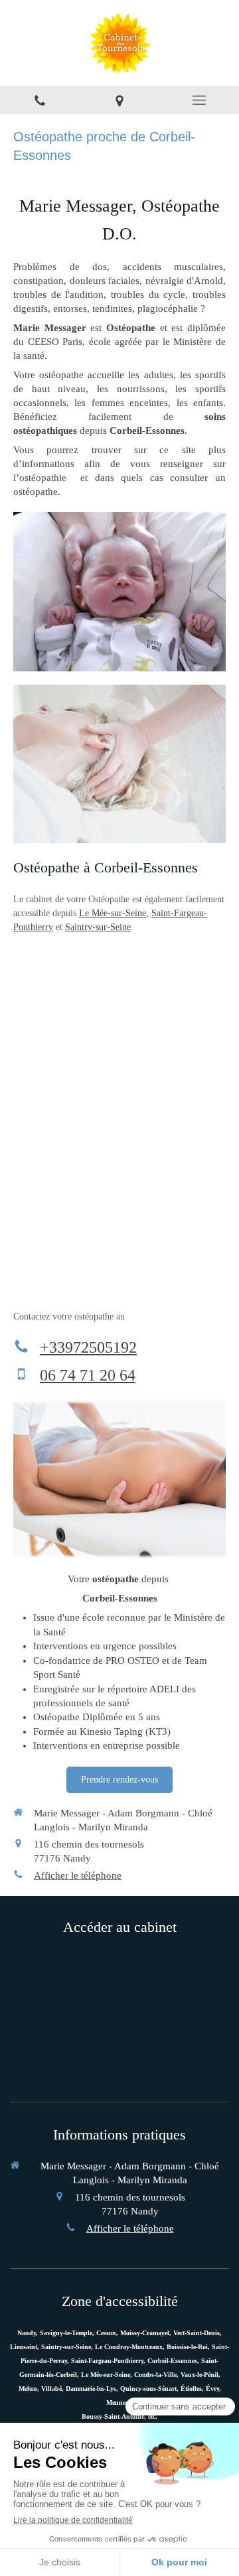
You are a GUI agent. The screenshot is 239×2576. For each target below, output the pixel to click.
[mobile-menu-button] (199, 100)
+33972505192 (88, 1347)
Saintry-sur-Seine (98, 927)
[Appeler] (40, 100)
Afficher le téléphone (78, 1875)
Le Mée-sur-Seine (113, 913)
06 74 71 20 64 (88, 1375)
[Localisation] (119, 100)
